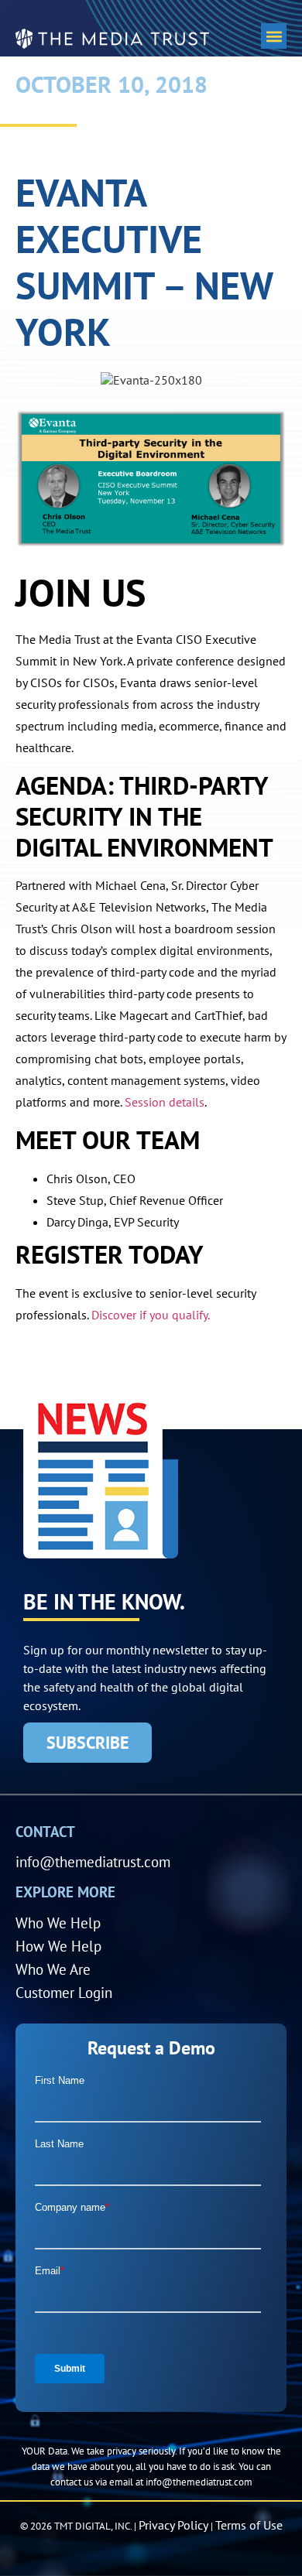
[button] (274, 36)
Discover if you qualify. (151, 1315)
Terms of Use (249, 2525)
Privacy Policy (173, 2525)
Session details (165, 1102)
